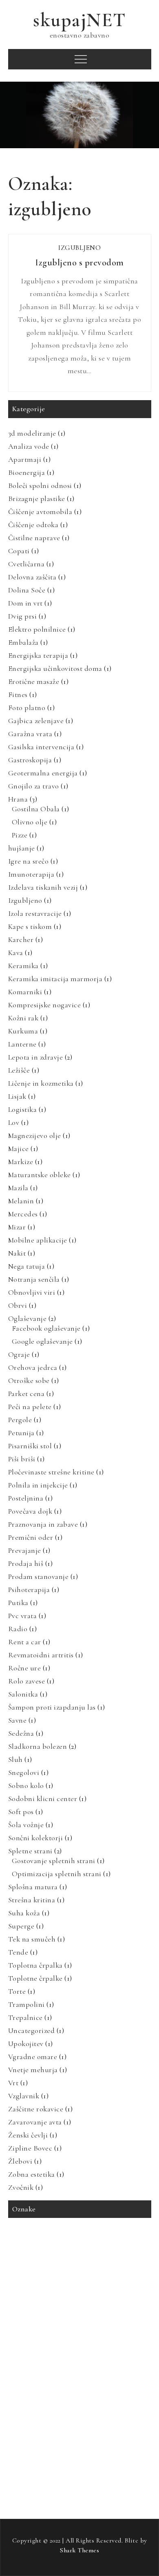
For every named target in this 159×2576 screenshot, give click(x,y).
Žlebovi (20, 2161)
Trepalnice (25, 2017)
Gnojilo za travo (34, 786)
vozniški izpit (68, 2441)
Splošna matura (33, 1887)
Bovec (20, 2270)
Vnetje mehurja (33, 2070)
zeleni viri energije (113, 2459)
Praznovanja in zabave (43, 1524)
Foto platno (27, 708)
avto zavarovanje (96, 2236)
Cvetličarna (26, 564)
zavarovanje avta (32, 2459)
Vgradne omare (33, 2057)
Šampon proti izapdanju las (52, 1707)
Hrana (18, 799)
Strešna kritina (32, 1900)
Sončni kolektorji (36, 1838)
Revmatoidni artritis (41, 1655)
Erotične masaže (34, 681)
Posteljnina (26, 1498)
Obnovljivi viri (32, 1292)
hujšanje (22, 848)
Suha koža (24, 1913)
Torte (17, 1991)
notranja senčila (69, 2321)
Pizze (20, 835)
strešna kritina (31, 2424)
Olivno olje (30, 822)
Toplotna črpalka (35, 1965)
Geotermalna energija (43, 773)
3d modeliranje (32, 433)
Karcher (21, 940)
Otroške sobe (29, 1380)
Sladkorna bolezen (38, 1746)
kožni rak (88, 2304)
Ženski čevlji (28, 2135)
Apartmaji (25, 459)
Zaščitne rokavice (36, 2109)
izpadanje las (124, 2287)
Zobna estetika (32, 2174)
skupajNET (79, 20)
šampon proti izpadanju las (115, 2493)
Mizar (17, 1227)
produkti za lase (122, 2356)
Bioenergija (27, 472)
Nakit (17, 1253)
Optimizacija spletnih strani (57, 1874)
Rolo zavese (27, 1681)
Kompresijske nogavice (45, 1005)
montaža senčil (129, 2304)
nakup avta (26, 2321)
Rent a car (25, 1642)
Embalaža (23, 642)
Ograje (19, 1354)
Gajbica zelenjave (36, 721)
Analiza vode (29, 446)
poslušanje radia (32, 2339)
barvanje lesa (28, 2253)
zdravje (71, 2459)
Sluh (15, 1759)
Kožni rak (23, 1018)
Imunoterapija (31, 874)
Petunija (21, 1433)
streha (113, 2407)
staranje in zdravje (35, 2407)
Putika (18, 1603)
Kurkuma (23, 1031)
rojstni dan (108, 2373)
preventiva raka (74, 2356)
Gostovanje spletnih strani (54, 1861)
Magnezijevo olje (35, 1135)
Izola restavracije (35, 913)
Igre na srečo (29, 861)
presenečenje (28, 2356)
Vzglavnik (24, 2096)
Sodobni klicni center (43, 1799)
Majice (19, 1149)
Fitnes (18, 695)
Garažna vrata (30, 734)
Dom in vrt (25, 603)
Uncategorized (32, 2031)
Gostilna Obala (36, 809)
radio (19, 2373)
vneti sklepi (27, 2441)
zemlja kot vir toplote (38, 2476)
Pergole (20, 1420)
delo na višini (96, 2270)
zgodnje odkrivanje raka (103, 2476)
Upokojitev (26, 2044)
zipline (21, 2493)
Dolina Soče (27, 590)
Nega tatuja (27, 1266)
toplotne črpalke (112, 2424)
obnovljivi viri (116, 2321)
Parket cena (26, 1394)
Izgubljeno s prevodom (79, 263)
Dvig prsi (23, 616)
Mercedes (23, 1214)
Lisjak (17, 1096)
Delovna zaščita (32, 577)
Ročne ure (25, 1668)
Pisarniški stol (30, 1446)
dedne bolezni (53, 2270)
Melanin (21, 1201)
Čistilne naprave (34, 538)
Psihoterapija (29, 1590)
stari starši (81, 2407)
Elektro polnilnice (37, 629)
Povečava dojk (30, 1511)
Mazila (18, 1188)
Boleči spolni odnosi (40, 485)
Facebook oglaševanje (46, 1328)
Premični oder (31, 1537)
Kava (16, 953)
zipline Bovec (56, 2493)
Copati (19, 551)
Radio (18, 1629)
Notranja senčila (34, 1279)
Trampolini (26, 2004)
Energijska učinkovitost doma (55, 668)
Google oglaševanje (42, 1341)
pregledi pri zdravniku (88, 2339)
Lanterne (22, 1044)
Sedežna (21, 1733)
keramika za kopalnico (40, 2304)
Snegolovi (24, 1772)
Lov (14, 1122)
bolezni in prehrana (115, 2253)
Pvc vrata (23, 1616)
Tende (18, 1952)
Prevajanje (25, 1550)
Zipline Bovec (30, 2148)
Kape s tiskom (30, 926)
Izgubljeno (79, 248)
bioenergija (67, 2253)
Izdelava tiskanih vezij (43, 887)
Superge (21, 1926)
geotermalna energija (38, 2287)
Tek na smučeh (32, 1939)
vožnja (103, 2441)
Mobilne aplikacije (38, 1240)
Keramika (23, 966)
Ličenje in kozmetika (41, 1083)
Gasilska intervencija (41, 747)
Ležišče (19, 1070)
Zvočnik (21, 2187)
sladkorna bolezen (34, 2390)
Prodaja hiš (26, 1563)
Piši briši (22, 1459)
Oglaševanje (28, 1318)
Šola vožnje (26, 1825)
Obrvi (18, 1305)
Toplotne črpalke (35, 1978)
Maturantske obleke (40, 1175)
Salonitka (23, 1694)
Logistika (23, 1109)
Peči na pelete (30, 1407)
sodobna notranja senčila (95, 2390)
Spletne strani (30, 1851)
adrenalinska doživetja (39, 2236)
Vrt (13, 2083)
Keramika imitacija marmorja (55, 979)
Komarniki (25, 992)
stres (138, 2407)
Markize (21, 1162)
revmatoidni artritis (60, 2373)
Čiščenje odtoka (33, 525)
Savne (18, 1720)
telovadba (71, 2424)
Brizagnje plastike (37, 499)
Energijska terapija (38, 655)
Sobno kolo (26, 1786)
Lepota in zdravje (36, 1057)
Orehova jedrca (33, 1367)
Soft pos (21, 1812)
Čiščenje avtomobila (40, 512)
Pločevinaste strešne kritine (51, 1472)
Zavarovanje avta (35, 2122)
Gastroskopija (30, 760)
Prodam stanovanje (39, 1576)
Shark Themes (79, 2550)
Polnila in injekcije (38, 1485)
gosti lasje (86, 2287)
